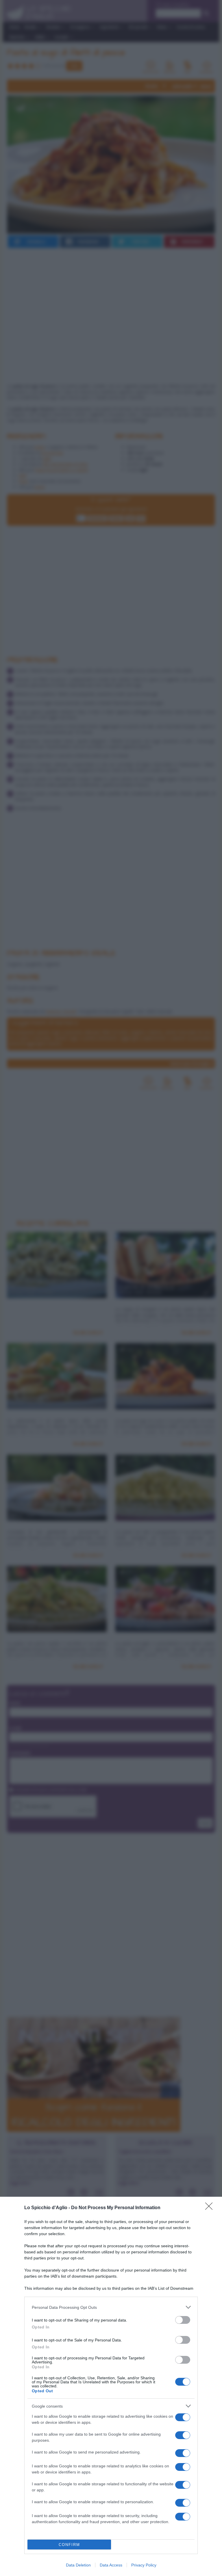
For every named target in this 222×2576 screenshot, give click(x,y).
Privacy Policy (144, 2565)
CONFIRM (69, 2545)
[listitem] (111, 2307)
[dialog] (111, 2386)
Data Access (111, 2565)
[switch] (183, 2320)
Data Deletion (78, 2565)
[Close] (211, 2208)
